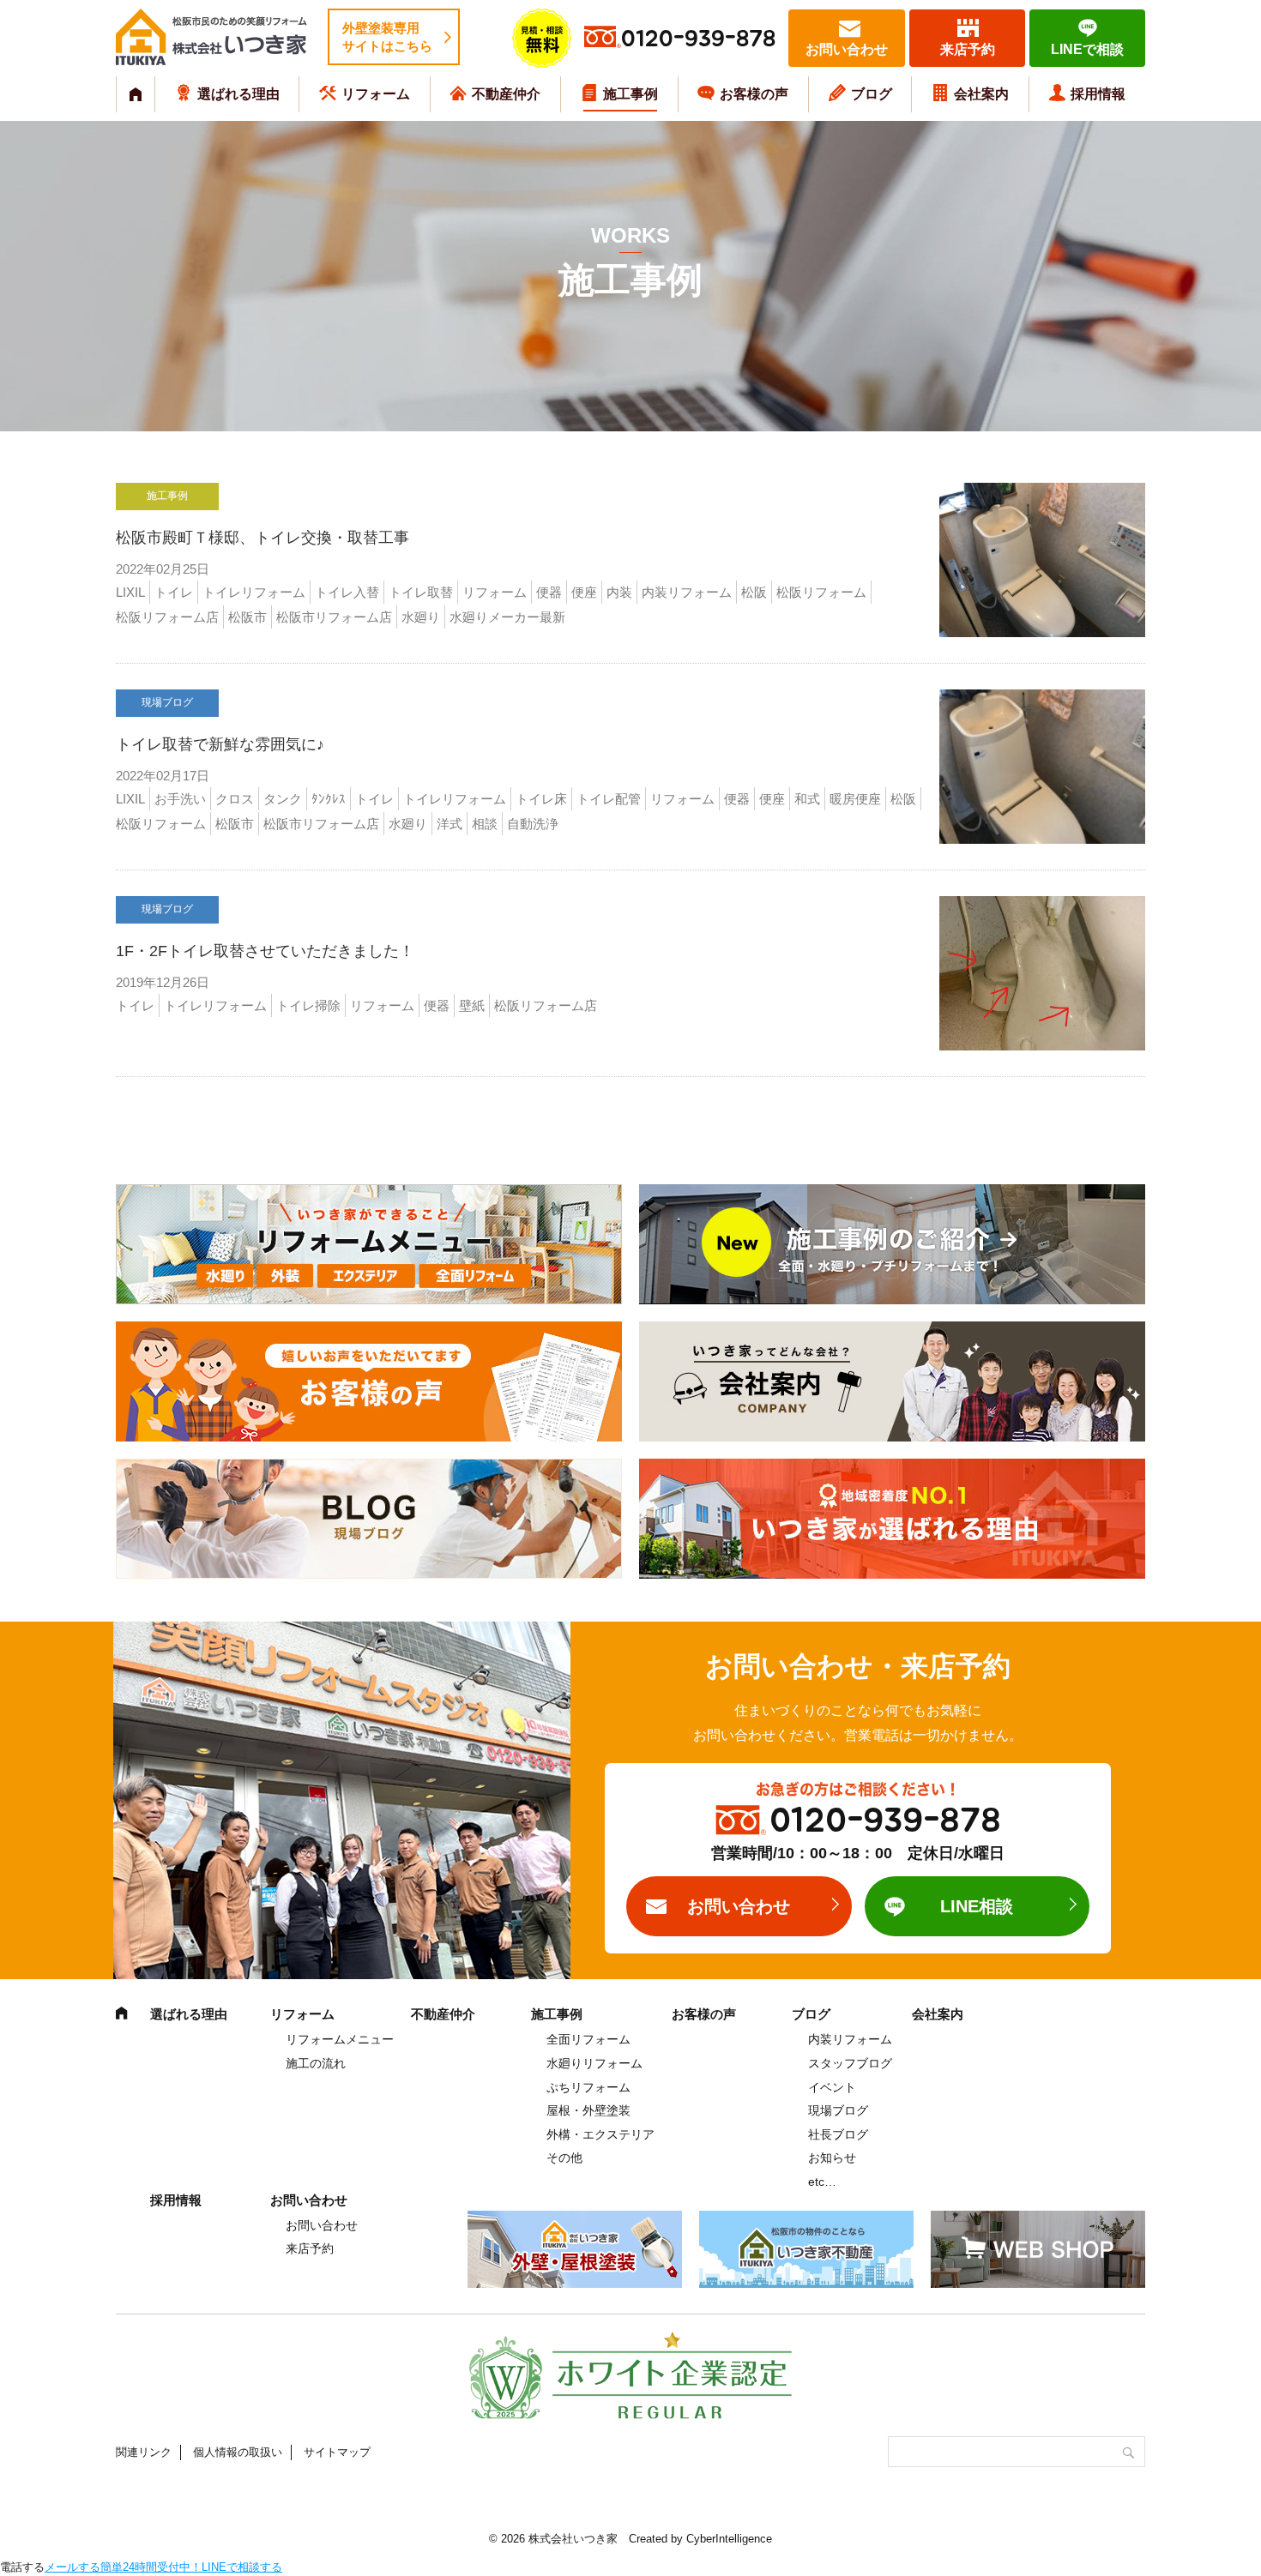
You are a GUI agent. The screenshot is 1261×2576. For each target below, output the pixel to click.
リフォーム (376, 94)
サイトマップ (337, 2452)
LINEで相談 (1087, 49)
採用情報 (1098, 94)
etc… (822, 2182)
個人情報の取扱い (238, 2452)
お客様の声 (754, 94)
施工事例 (630, 94)
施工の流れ (316, 2063)
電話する (22, 2567)
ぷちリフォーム (588, 2087)
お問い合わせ (847, 49)
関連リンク (144, 2452)
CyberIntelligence (729, 2539)
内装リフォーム (850, 2039)
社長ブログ (838, 2134)
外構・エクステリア (600, 2134)
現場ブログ (838, 2110)
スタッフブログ (850, 2063)
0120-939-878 (698, 39)
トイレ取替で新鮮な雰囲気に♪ (220, 744)
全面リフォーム (588, 2039)
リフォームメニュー (340, 2039)
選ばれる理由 (238, 94)
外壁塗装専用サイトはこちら (387, 37)
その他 (564, 2158)
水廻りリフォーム (594, 2063)
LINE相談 (977, 1906)
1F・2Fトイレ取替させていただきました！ (265, 951)
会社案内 (981, 94)
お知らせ (832, 2158)
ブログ (872, 94)
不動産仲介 (506, 94)
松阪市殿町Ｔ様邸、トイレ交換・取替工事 (262, 538)
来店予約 (968, 49)
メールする (72, 2567)
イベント (832, 2087)
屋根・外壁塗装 (588, 2110)
